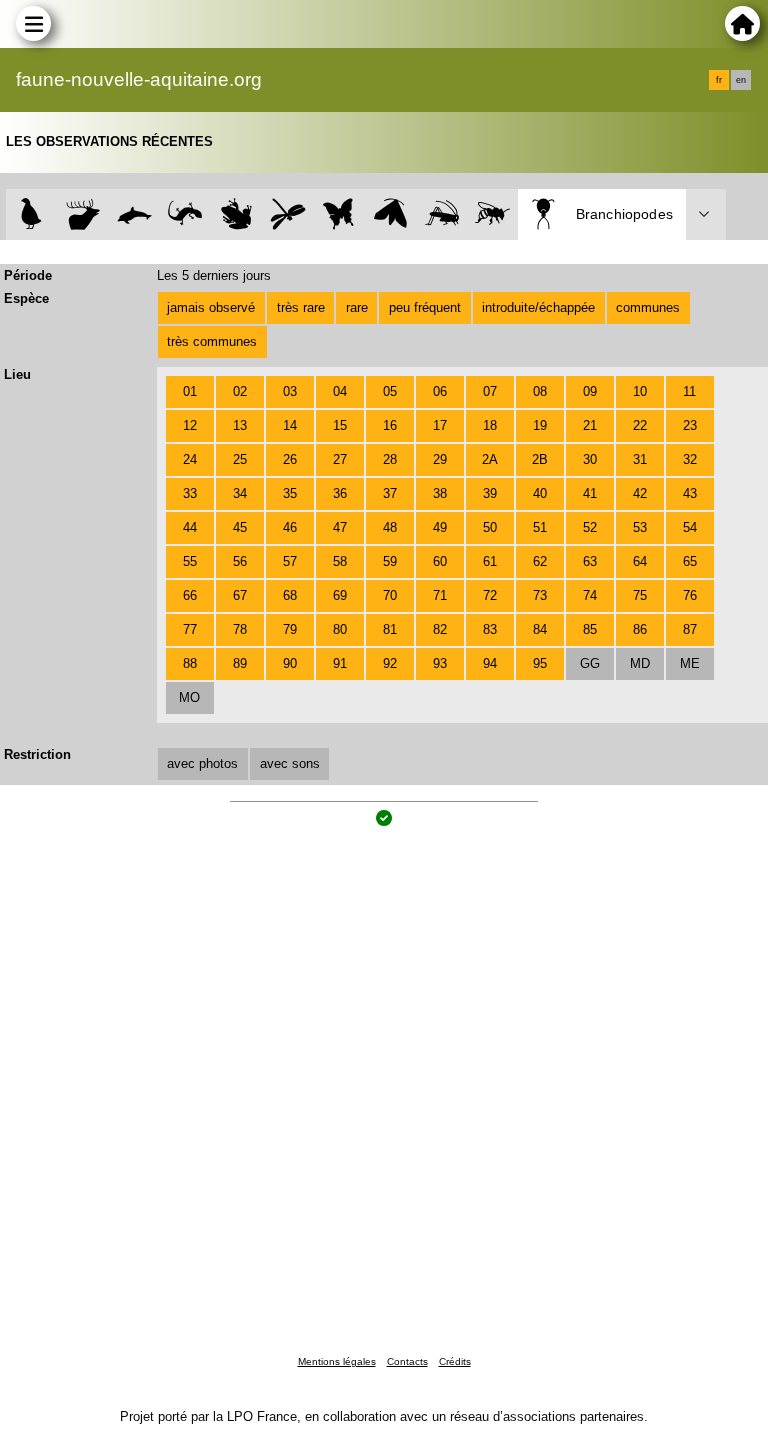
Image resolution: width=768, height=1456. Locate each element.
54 (690, 527)
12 (190, 425)
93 (440, 663)
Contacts (407, 1361)
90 (290, 663)
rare (357, 307)
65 (690, 561)
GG (590, 663)
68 (290, 595)
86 (640, 629)
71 (440, 595)
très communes (212, 341)
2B (540, 459)
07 (490, 391)
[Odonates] (287, 214)
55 (190, 561)
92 (390, 663)
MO (189, 697)
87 (690, 629)
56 (240, 561)
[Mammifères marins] (134, 214)
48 (390, 527)
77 (190, 629)
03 (290, 391)
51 (540, 527)
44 (190, 527)
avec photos (202, 763)
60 (440, 561)
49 (440, 527)
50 (490, 527)
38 (440, 493)
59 (390, 561)
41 (590, 493)
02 (240, 391)
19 (540, 425)
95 (540, 663)
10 (640, 391)
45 (240, 527)
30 (590, 459)
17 (440, 425)
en (741, 80)
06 (440, 391)
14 (290, 425)
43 (690, 493)
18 (490, 425)
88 (190, 663)
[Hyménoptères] (492, 214)
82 (440, 629)
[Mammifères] (83, 214)
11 (689, 391)
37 (390, 493)
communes (648, 307)
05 (390, 391)
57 (290, 561)
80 (340, 629)
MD (640, 663)
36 (340, 493)
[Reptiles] (185, 214)
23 (690, 425)
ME (690, 663)
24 (190, 459)
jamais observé (211, 307)
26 (290, 459)
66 (190, 595)
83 (490, 629)
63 (590, 561)
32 (690, 459)
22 (640, 425)
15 (340, 425)
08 (540, 391)
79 (290, 629)
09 (590, 391)
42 (640, 493)
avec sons (290, 763)
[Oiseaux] (31, 214)
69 (340, 595)
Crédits (455, 1361)
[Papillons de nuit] (390, 214)
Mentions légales (337, 1361)
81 (390, 629)
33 (190, 493)
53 (640, 527)
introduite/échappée (538, 307)
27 (340, 459)
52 (590, 527)
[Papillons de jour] (339, 214)
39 (490, 493)
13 (240, 425)
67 (240, 595)
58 (340, 561)
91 (340, 663)
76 (690, 595)
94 (490, 663)
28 (390, 459)
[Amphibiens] (236, 214)
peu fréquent (425, 307)
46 (290, 527)
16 (390, 425)
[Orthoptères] (441, 214)
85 (590, 629)
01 (190, 391)
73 (540, 595)
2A (490, 459)
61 (490, 561)
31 (640, 459)
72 (490, 595)
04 (340, 391)
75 (640, 595)
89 (240, 663)
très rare (301, 307)
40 (540, 493)
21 (590, 425)
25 (240, 459)
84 (540, 629)
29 (440, 459)
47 (340, 527)
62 (540, 561)
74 (590, 595)
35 (290, 493)
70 (390, 595)
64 (640, 561)
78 (240, 629)
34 (240, 493)
